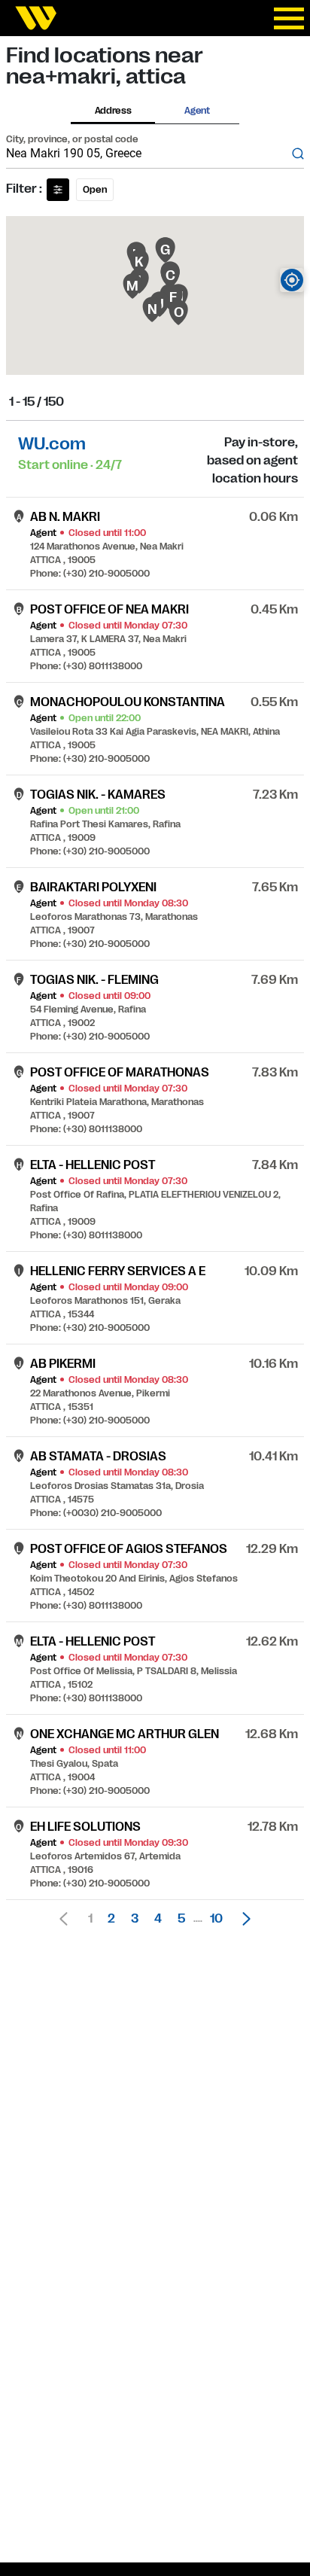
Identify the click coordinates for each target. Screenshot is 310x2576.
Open (95, 190)
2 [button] (111, 1919)
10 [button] (216, 1919)
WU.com (52, 444)
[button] (242, 1919)
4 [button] (158, 1919)
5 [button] (181, 1919)
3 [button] (135, 1919)
